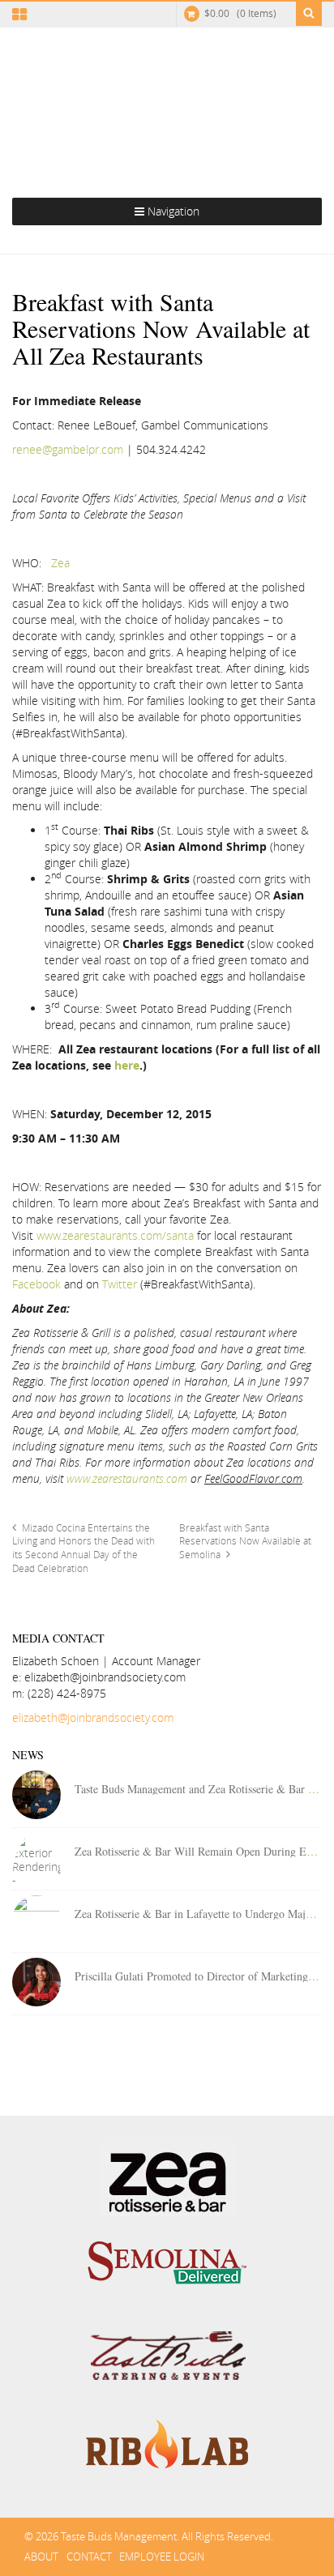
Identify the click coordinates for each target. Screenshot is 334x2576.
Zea (60, 563)
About (41, 2557)
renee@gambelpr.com (68, 449)
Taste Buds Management (167, 104)
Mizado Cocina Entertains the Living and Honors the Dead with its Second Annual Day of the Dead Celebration (83, 1548)
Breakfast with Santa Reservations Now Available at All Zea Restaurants (161, 328)
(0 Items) (240, 13)
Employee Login (162, 2557)
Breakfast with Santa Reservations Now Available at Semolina (245, 1542)
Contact (89, 2557)
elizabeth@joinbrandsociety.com (93, 1717)
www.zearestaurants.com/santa (115, 1235)
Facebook (36, 1284)
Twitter (120, 1284)
